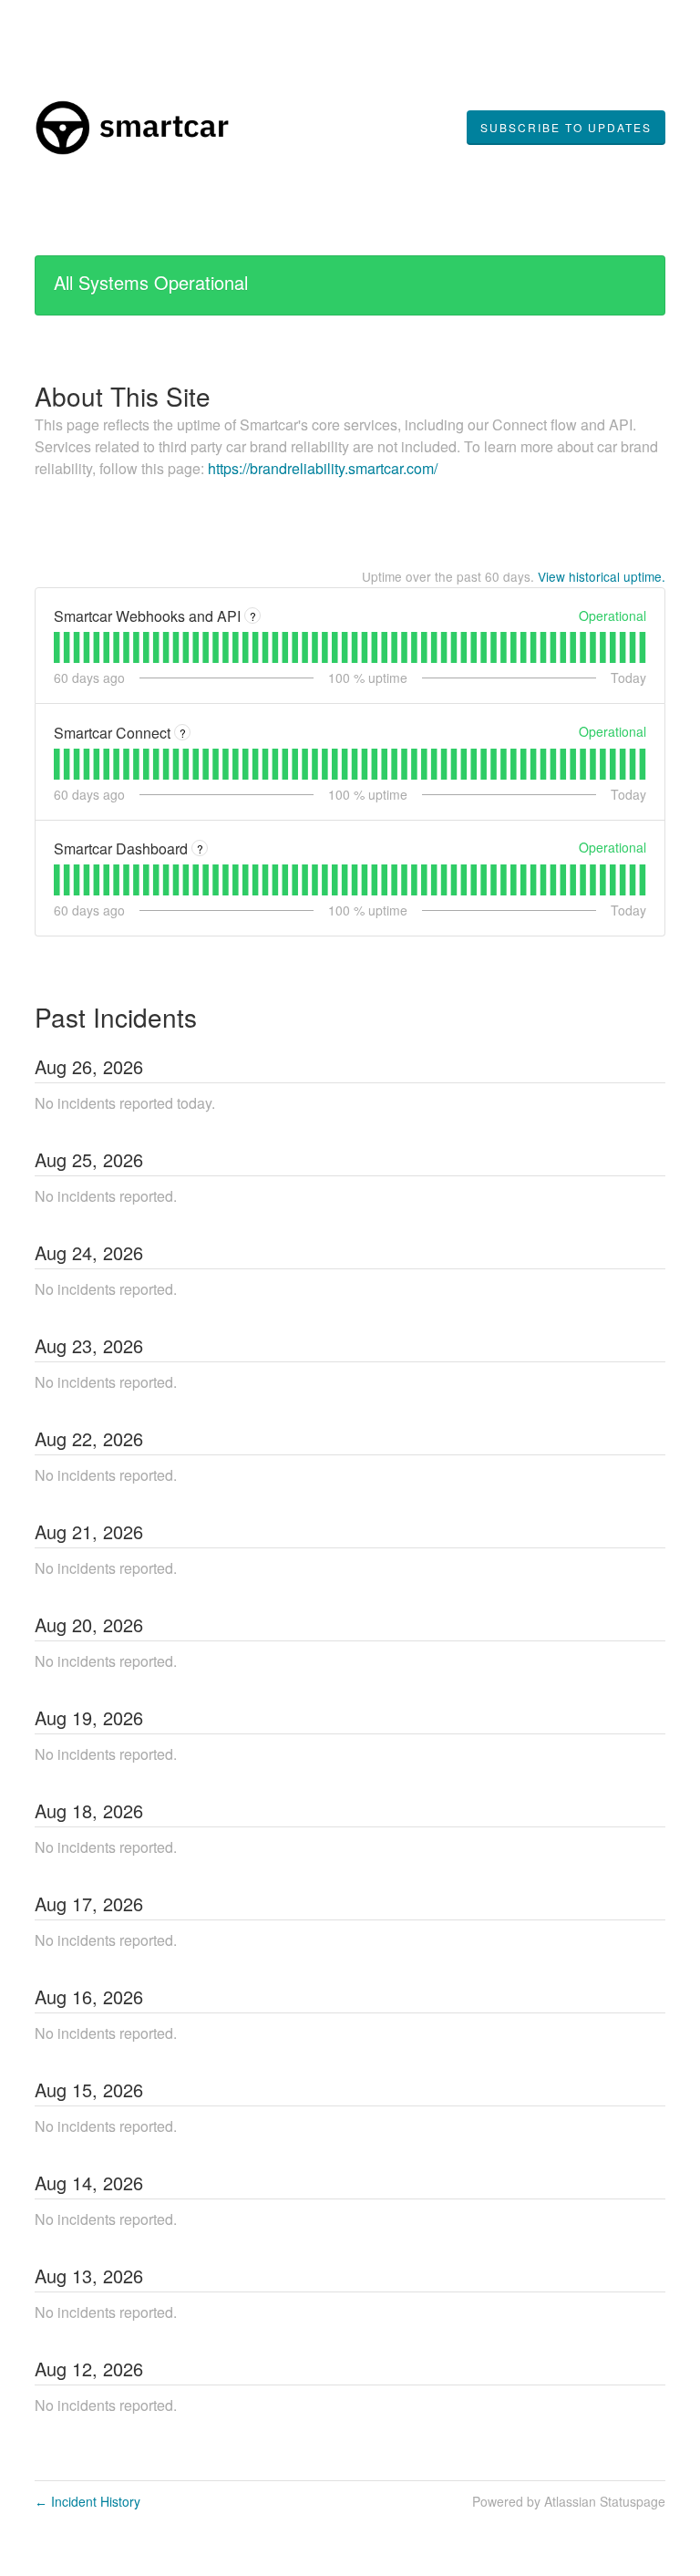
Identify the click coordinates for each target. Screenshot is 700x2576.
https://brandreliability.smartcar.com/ (323, 468)
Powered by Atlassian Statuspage (569, 2501)
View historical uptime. (602, 576)
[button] (566, 128)
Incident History (87, 2501)
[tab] (57, 647)
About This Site (123, 396)
